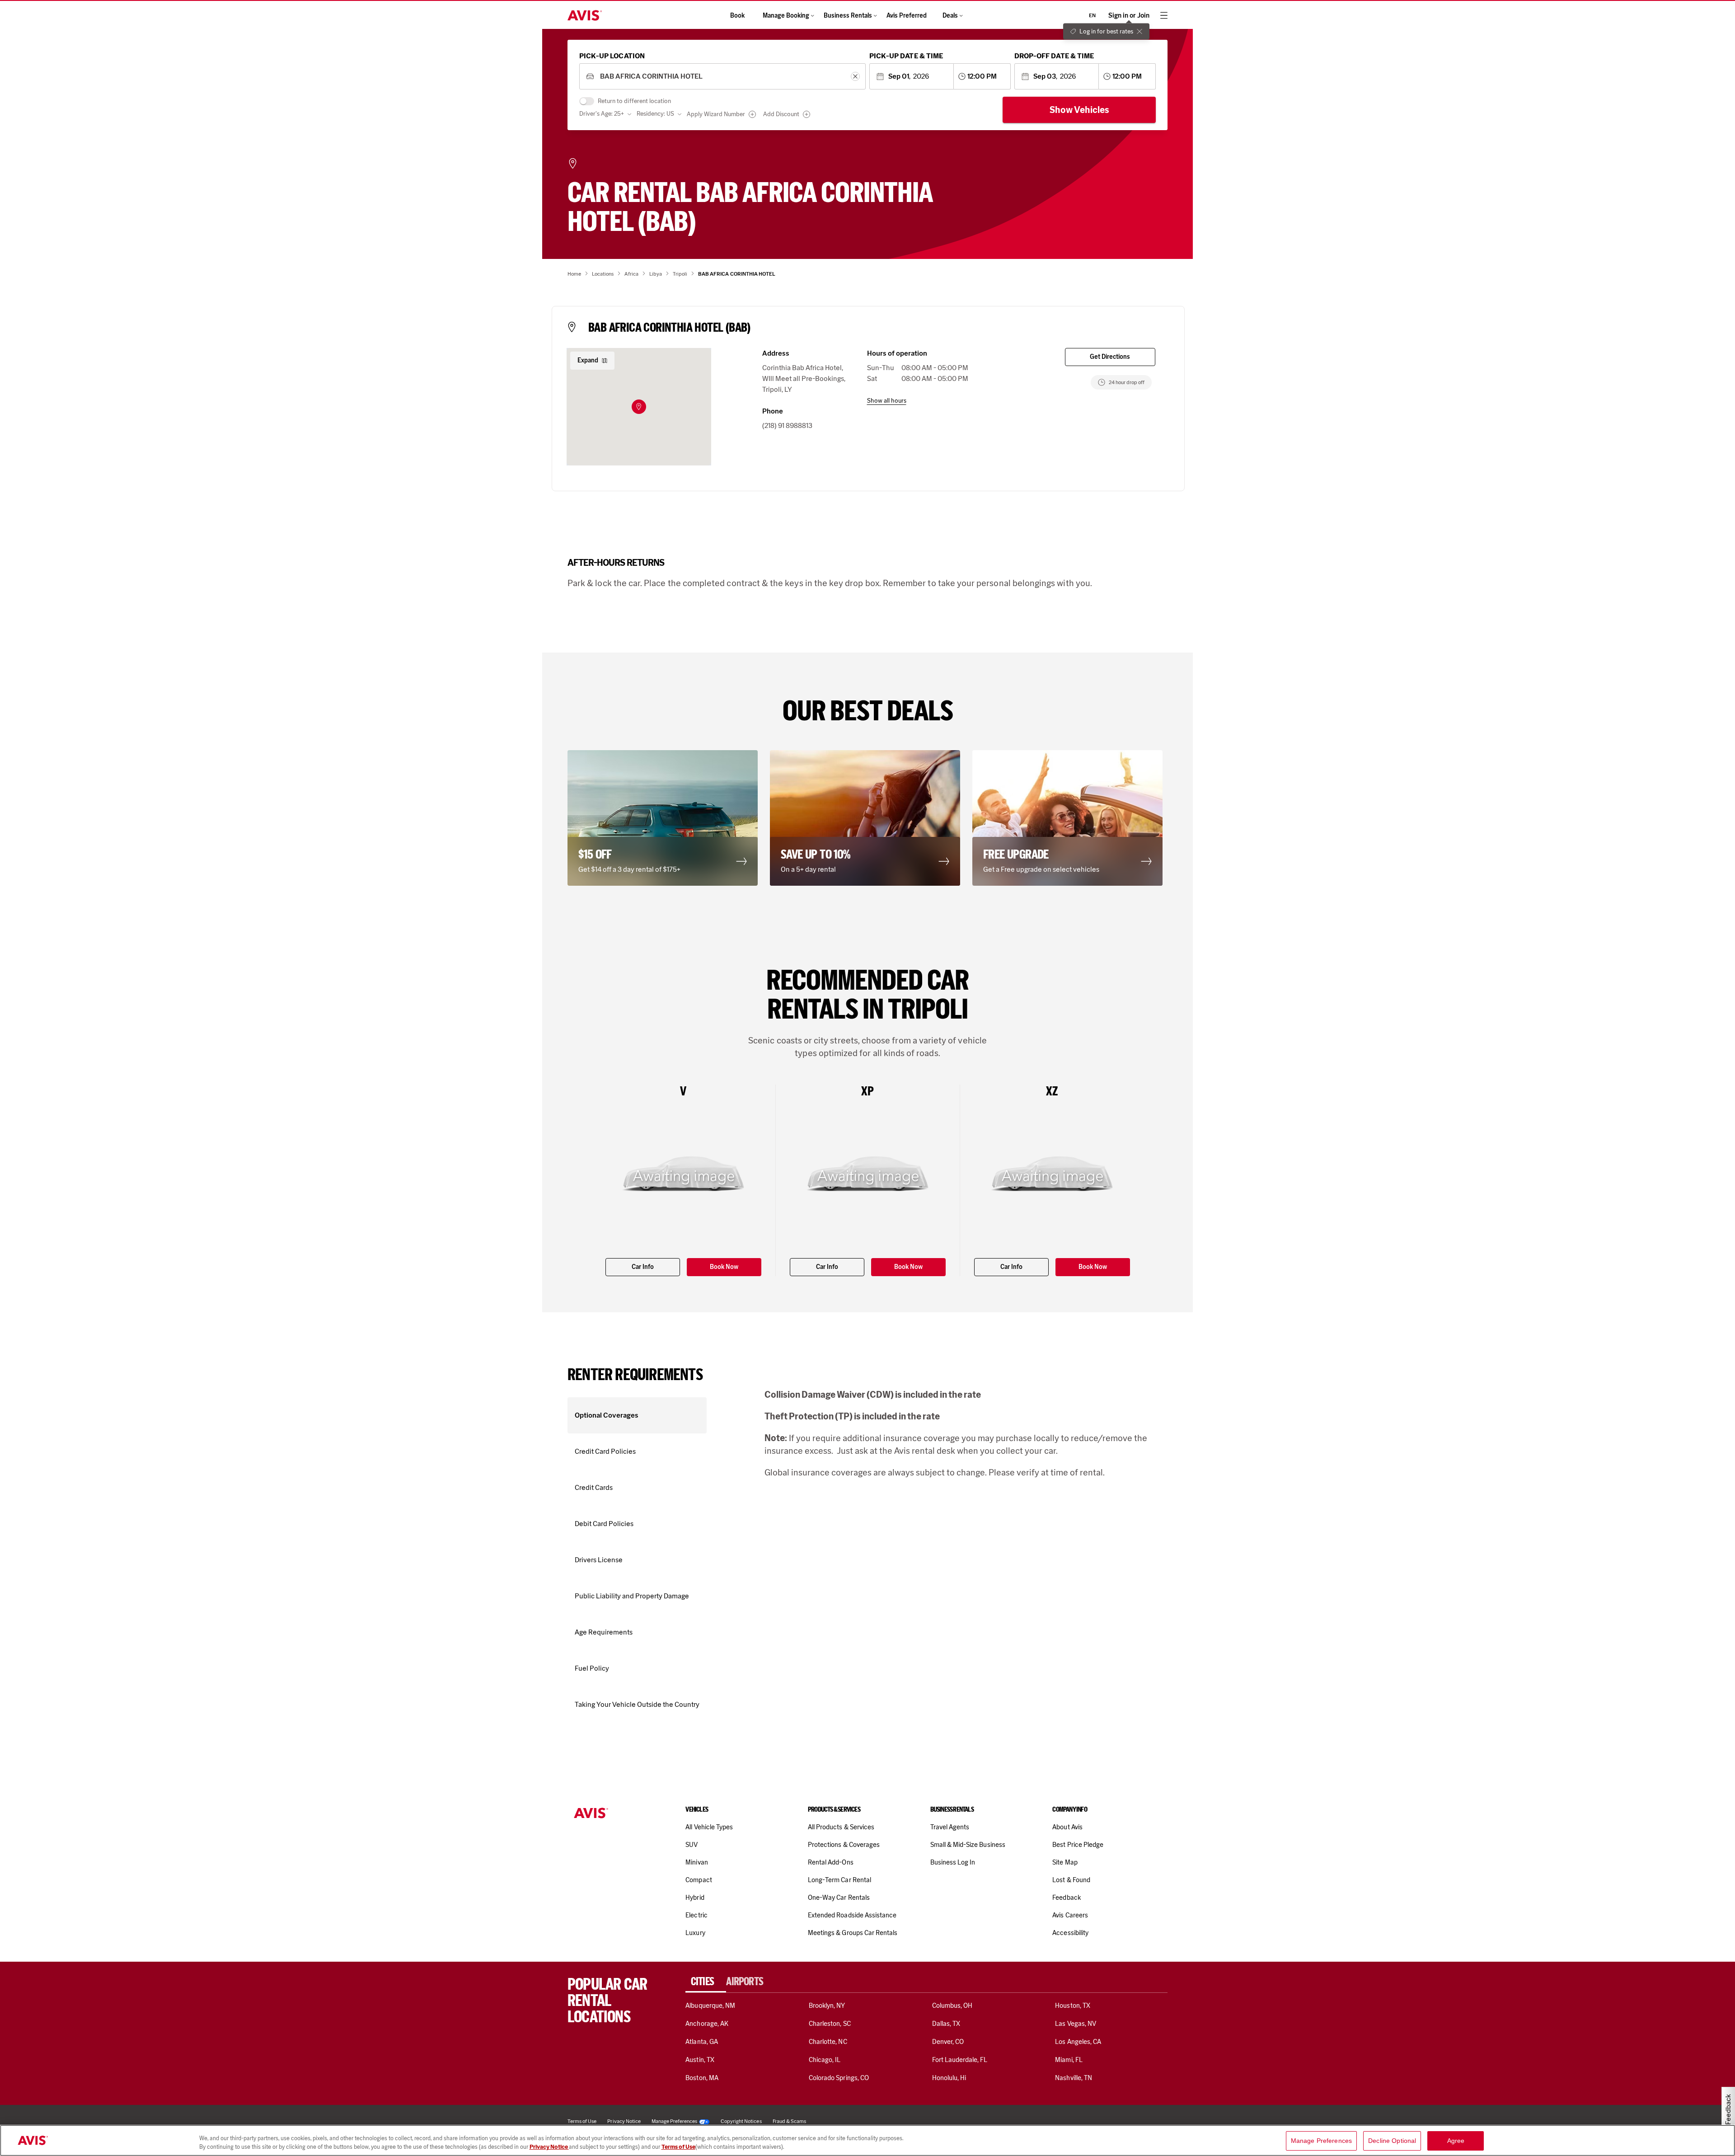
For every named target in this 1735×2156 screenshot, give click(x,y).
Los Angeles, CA (1078, 2042)
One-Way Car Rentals (839, 1898)
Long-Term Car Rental (839, 1880)
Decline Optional (1392, 2141)
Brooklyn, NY (827, 2006)
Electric (696, 1915)
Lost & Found (1071, 1880)
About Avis (1067, 1827)
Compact (699, 1880)
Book (737, 16)
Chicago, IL (825, 2060)
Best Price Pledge (1078, 1845)
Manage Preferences (674, 2121)
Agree (1456, 2141)
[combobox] (722, 77)
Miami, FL (1069, 2060)
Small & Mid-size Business (968, 1845)
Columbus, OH (952, 2006)
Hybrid (695, 1898)
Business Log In (953, 1862)
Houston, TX (1073, 2006)
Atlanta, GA (702, 2042)
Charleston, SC (830, 2024)
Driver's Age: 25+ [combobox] (602, 114)
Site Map (1065, 1862)
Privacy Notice (549, 2147)
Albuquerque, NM (710, 2006)
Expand (588, 360)
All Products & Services (841, 1827)
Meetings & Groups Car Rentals (853, 1933)
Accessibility (1070, 1933)
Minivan (696, 1862)
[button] (639, 407)
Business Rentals (848, 16)
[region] (867, 2140)
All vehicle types (709, 1827)
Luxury (695, 1933)
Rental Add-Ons (831, 1862)
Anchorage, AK (707, 2024)
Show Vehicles (1079, 110)
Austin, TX (700, 2060)
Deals (950, 16)
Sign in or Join (1129, 16)
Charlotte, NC (828, 2042)
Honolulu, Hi (949, 2078)
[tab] (706, 1982)
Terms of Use (678, 2147)
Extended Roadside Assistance (852, 1915)
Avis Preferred (907, 16)
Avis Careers (1070, 1915)
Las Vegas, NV (1076, 2024)
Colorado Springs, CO (839, 2078)
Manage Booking (786, 16)
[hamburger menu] (1164, 15)
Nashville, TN (1074, 2078)
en (1092, 15)
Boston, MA (702, 2078)
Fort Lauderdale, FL (960, 2060)
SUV (692, 1845)
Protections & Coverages (844, 1845)
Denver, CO (948, 2042)
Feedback (1066, 1898)
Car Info (643, 1267)
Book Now (724, 1267)
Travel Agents (950, 1827)
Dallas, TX (946, 2024)
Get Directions (1110, 357)
